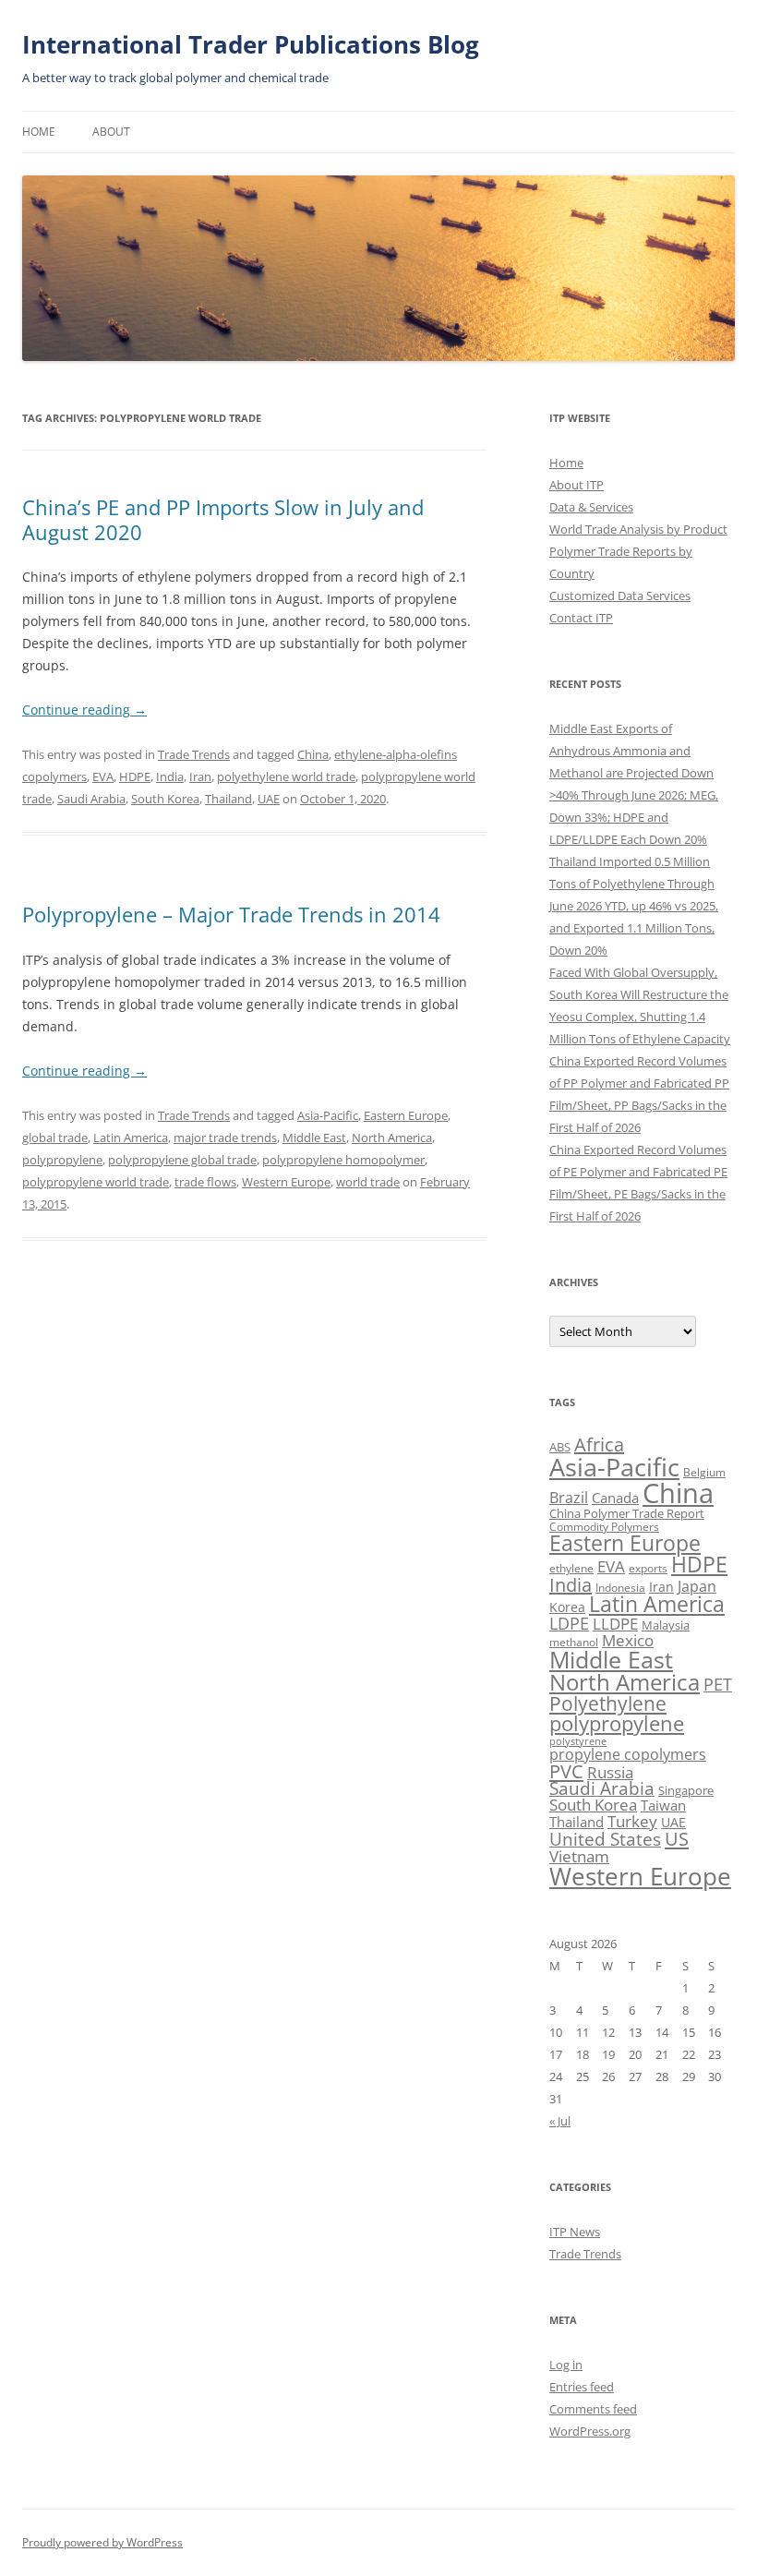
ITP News (575, 2232)
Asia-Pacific (328, 1115)
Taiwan (663, 1805)
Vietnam (579, 1856)
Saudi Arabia (91, 799)
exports (648, 1568)
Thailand (228, 799)
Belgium (704, 1472)
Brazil (569, 1498)
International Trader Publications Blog (251, 44)
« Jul (560, 2121)
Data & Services (591, 507)
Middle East (314, 1138)
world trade (368, 1182)
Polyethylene (608, 1703)
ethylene (571, 1568)
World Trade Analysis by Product (638, 529)
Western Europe (286, 1182)
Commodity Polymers (604, 1527)
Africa (599, 1444)
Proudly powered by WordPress (102, 2542)
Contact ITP (581, 618)
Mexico (628, 1640)
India (170, 776)
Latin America (131, 1138)
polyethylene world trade (286, 776)
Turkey (632, 1821)
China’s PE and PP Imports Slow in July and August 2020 (223, 519)
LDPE (569, 1623)
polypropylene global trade (182, 1160)
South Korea (165, 799)
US (677, 1838)
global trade (55, 1138)
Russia (610, 1772)
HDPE (135, 776)
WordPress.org (590, 2431)
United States (605, 1839)
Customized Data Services (620, 596)
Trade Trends (194, 754)
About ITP (577, 485)
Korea (567, 1607)
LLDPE (615, 1624)
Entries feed (582, 2387)
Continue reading (84, 710)
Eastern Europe (406, 1115)
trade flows (205, 1182)
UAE (269, 799)
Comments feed (593, 2409)
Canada (615, 1498)
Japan (697, 1586)
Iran (200, 776)
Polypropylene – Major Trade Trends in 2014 (231, 914)
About (111, 132)
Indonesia (620, 1588)
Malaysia (666, 1625)
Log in (566, 2365)
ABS (560, 1447)
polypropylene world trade (96, 1182)
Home (39, 132)
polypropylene (62, 1160)
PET (718, 1684)
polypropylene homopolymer (343, 1160)
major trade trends (225, 1138)
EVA (103, 776)
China (313, 754)
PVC (566, 1771)
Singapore (686, 1790)
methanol (574, 1642)
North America (392, 1138)
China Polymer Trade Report (627, 1513)
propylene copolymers (628, 1754)
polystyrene (578, 1741)
